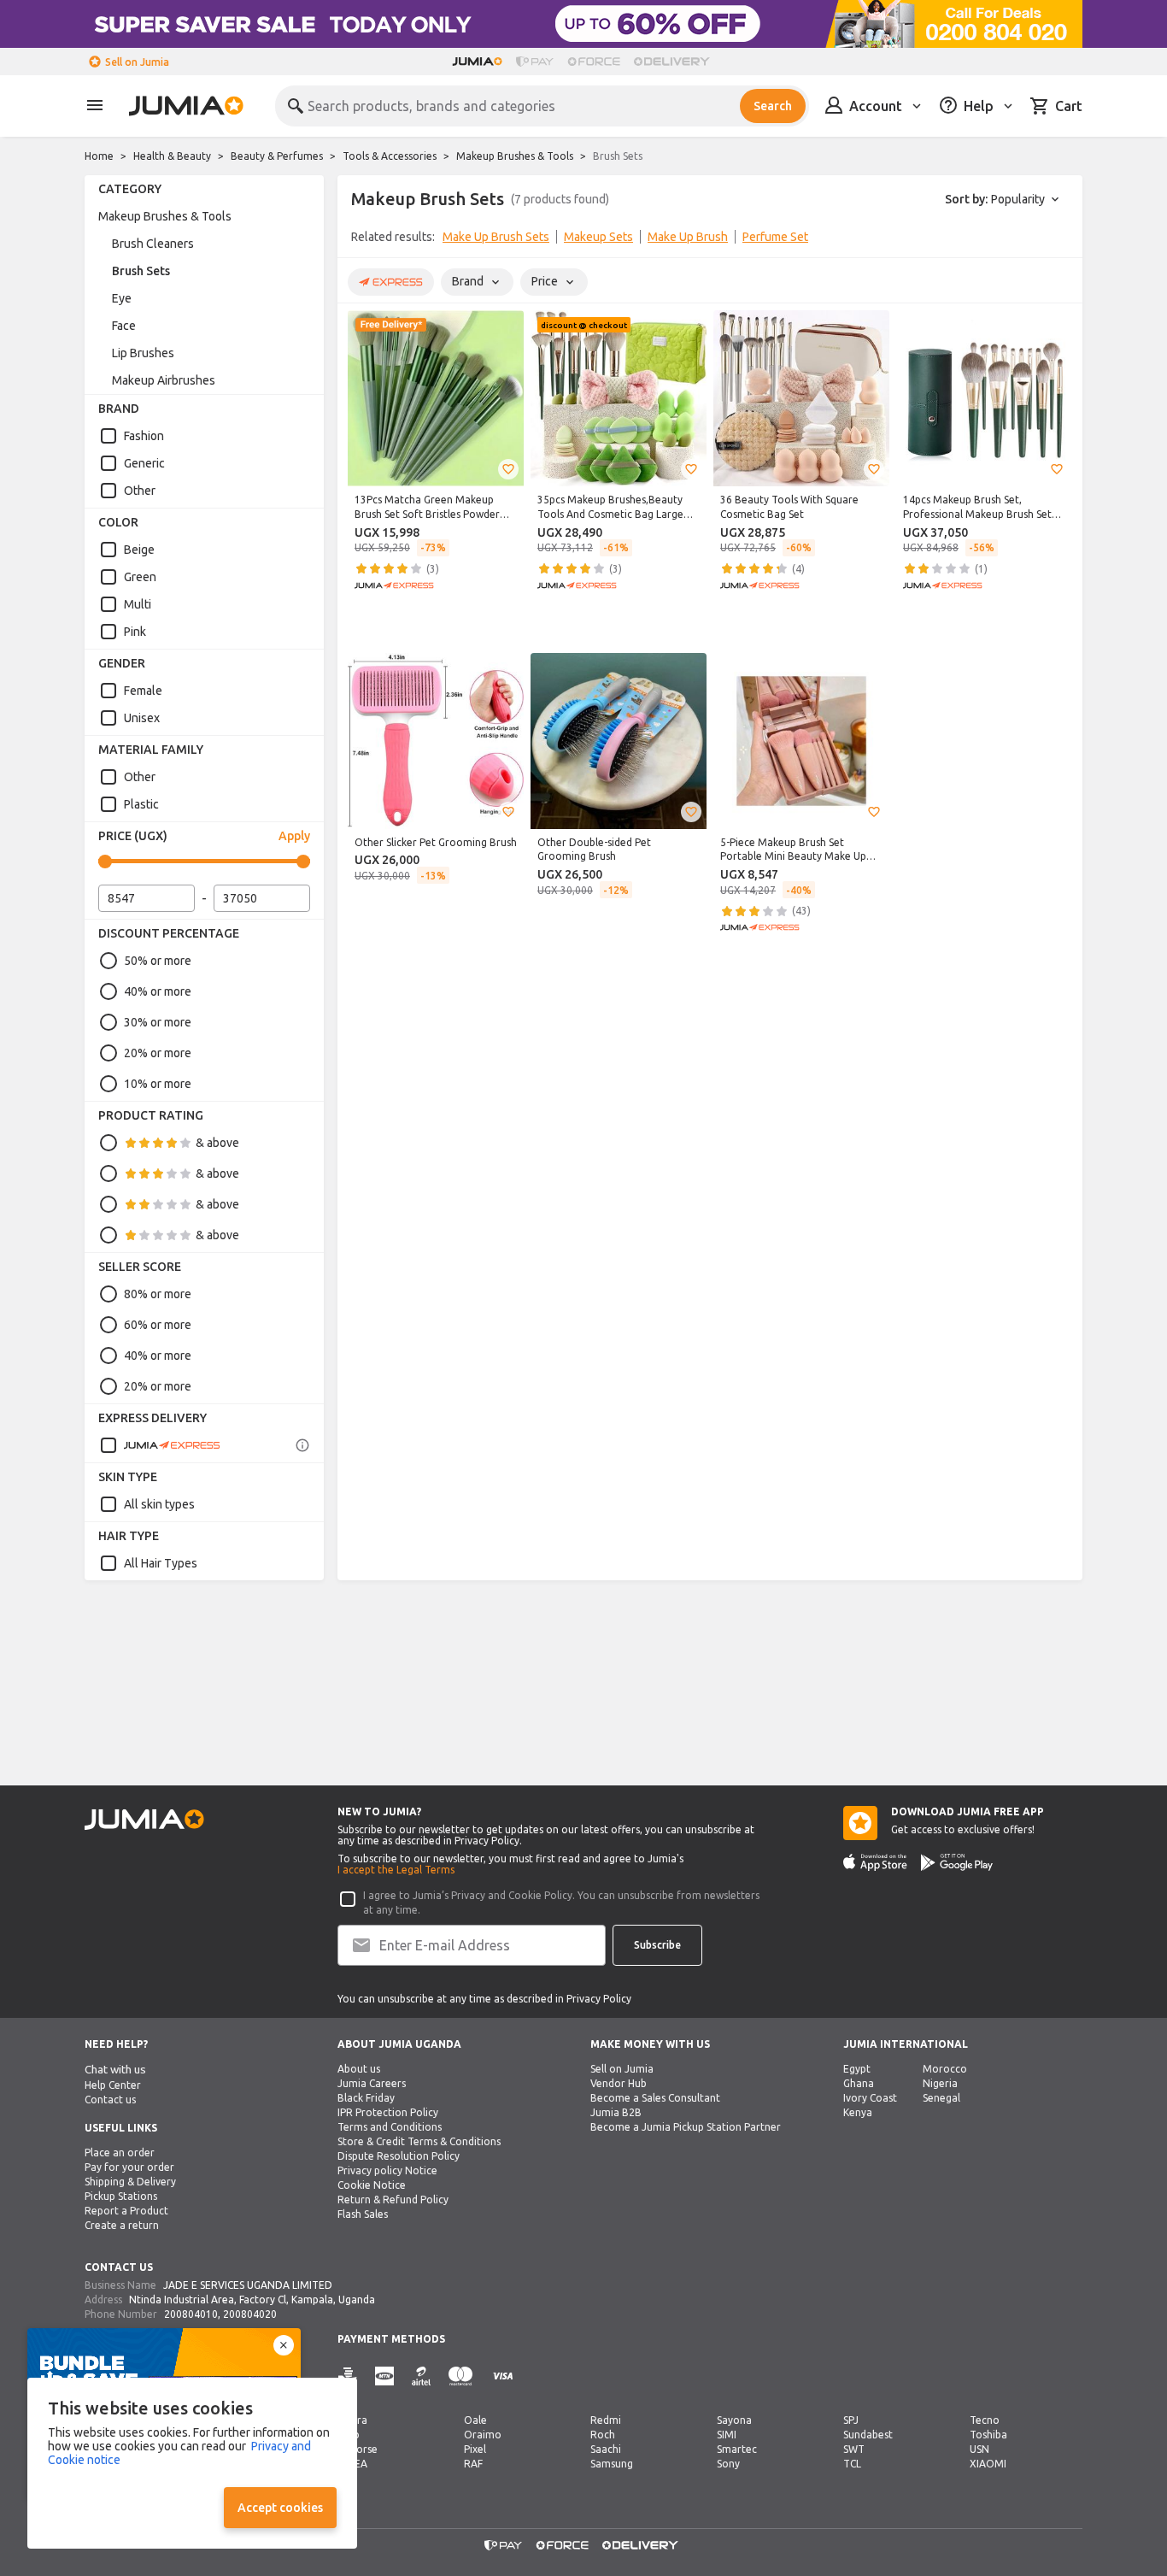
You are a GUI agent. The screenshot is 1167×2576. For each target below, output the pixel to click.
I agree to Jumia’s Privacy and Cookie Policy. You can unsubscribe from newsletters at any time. (561, 1903)
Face (124, 326)
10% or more (158, 1084)
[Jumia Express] (160, 1445)
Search (773, 106)
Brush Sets (141, 271)
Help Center (113, 2085)
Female (143, 691)
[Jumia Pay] (535, 62)
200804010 (191, 2314)
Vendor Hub (619, 2083)
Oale (475, 2420)
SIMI (727, 2435)
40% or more (158, 991)
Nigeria (940, 2083)
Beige (139, 550)
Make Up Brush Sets (496, 237)
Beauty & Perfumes (277, 156)
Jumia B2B (616, 2112)
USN (979, 2449)
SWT (854, 2449)
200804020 (250, 2314)
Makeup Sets (598, 237)
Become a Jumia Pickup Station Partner (686, 2127)
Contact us (110, 2100)
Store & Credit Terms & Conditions (419, 2141)
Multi (138, 604)
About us (359, 2069)
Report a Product (126, 2211)
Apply (294, 836)
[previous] (361, 240)
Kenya (858, 2112)
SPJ (851, 2420)
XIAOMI (988, 2464)
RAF (473, 2464)
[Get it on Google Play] (957, 1862)
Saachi (606, 2449)
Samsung (612, 2464)
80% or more (158, 1294)
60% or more (158, 1325)
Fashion (144, 436)
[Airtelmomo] (421, 2376)
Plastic (141, 804)
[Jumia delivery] (674, 62)
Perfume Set (775, 237)
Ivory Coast (870, 2098)
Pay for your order (129, 2167)
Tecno (985, 2420)
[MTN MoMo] (384, 2376)
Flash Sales (363, 2214)
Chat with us (115, 2070)
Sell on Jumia (137, 62)
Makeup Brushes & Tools (515, 156)
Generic (144, 463)
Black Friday (366, 2098)
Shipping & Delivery (130, 2182)
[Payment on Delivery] (348, 2376)
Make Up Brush (688, 237)
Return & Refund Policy (393, 2200)
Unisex (142, 718)
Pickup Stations (121, 2196)
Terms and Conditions (390, 2127)
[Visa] (503, 2376)
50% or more (158, 961)
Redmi (606, 2420)
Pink (135, 632)
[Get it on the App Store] (875, 1862)
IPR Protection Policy (388, 2112)
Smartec (737, 2449)
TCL (852, 2464)
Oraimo (483, 2435)
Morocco (945, 2069)
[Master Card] (460, 2376)
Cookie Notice (372, 2185)
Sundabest (868, 2435)
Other (140, 491)
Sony (728, 2464)
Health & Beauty (172, 156)
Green (140, 577)
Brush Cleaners (153, 244)
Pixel (475, 2449)
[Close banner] (284, 2345)
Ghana (859, 2083)
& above (217, 1143)
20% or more (158, 1053)
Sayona (734, 2420)
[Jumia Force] (594, 62)
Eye (122, 298)
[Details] (302, 1445)
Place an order (120, 2153)
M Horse (358, 2449)
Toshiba (988, 2435)
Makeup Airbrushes (164, 380)
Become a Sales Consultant (655, 2098)
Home (99, 156)
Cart (1069, 106)
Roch (603, 2435)
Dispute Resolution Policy (399, 2156)
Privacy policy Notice (387, 2170)
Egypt (857, 2069)
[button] (508, 469)
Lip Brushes (143, 353)
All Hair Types (161, 1563)
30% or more (158, 1022)
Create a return (122, 2225)
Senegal (941, 2098)
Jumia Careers (372, 2083)
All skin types (159, 1504)
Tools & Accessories (390, 156)
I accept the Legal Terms (396, 1870)
